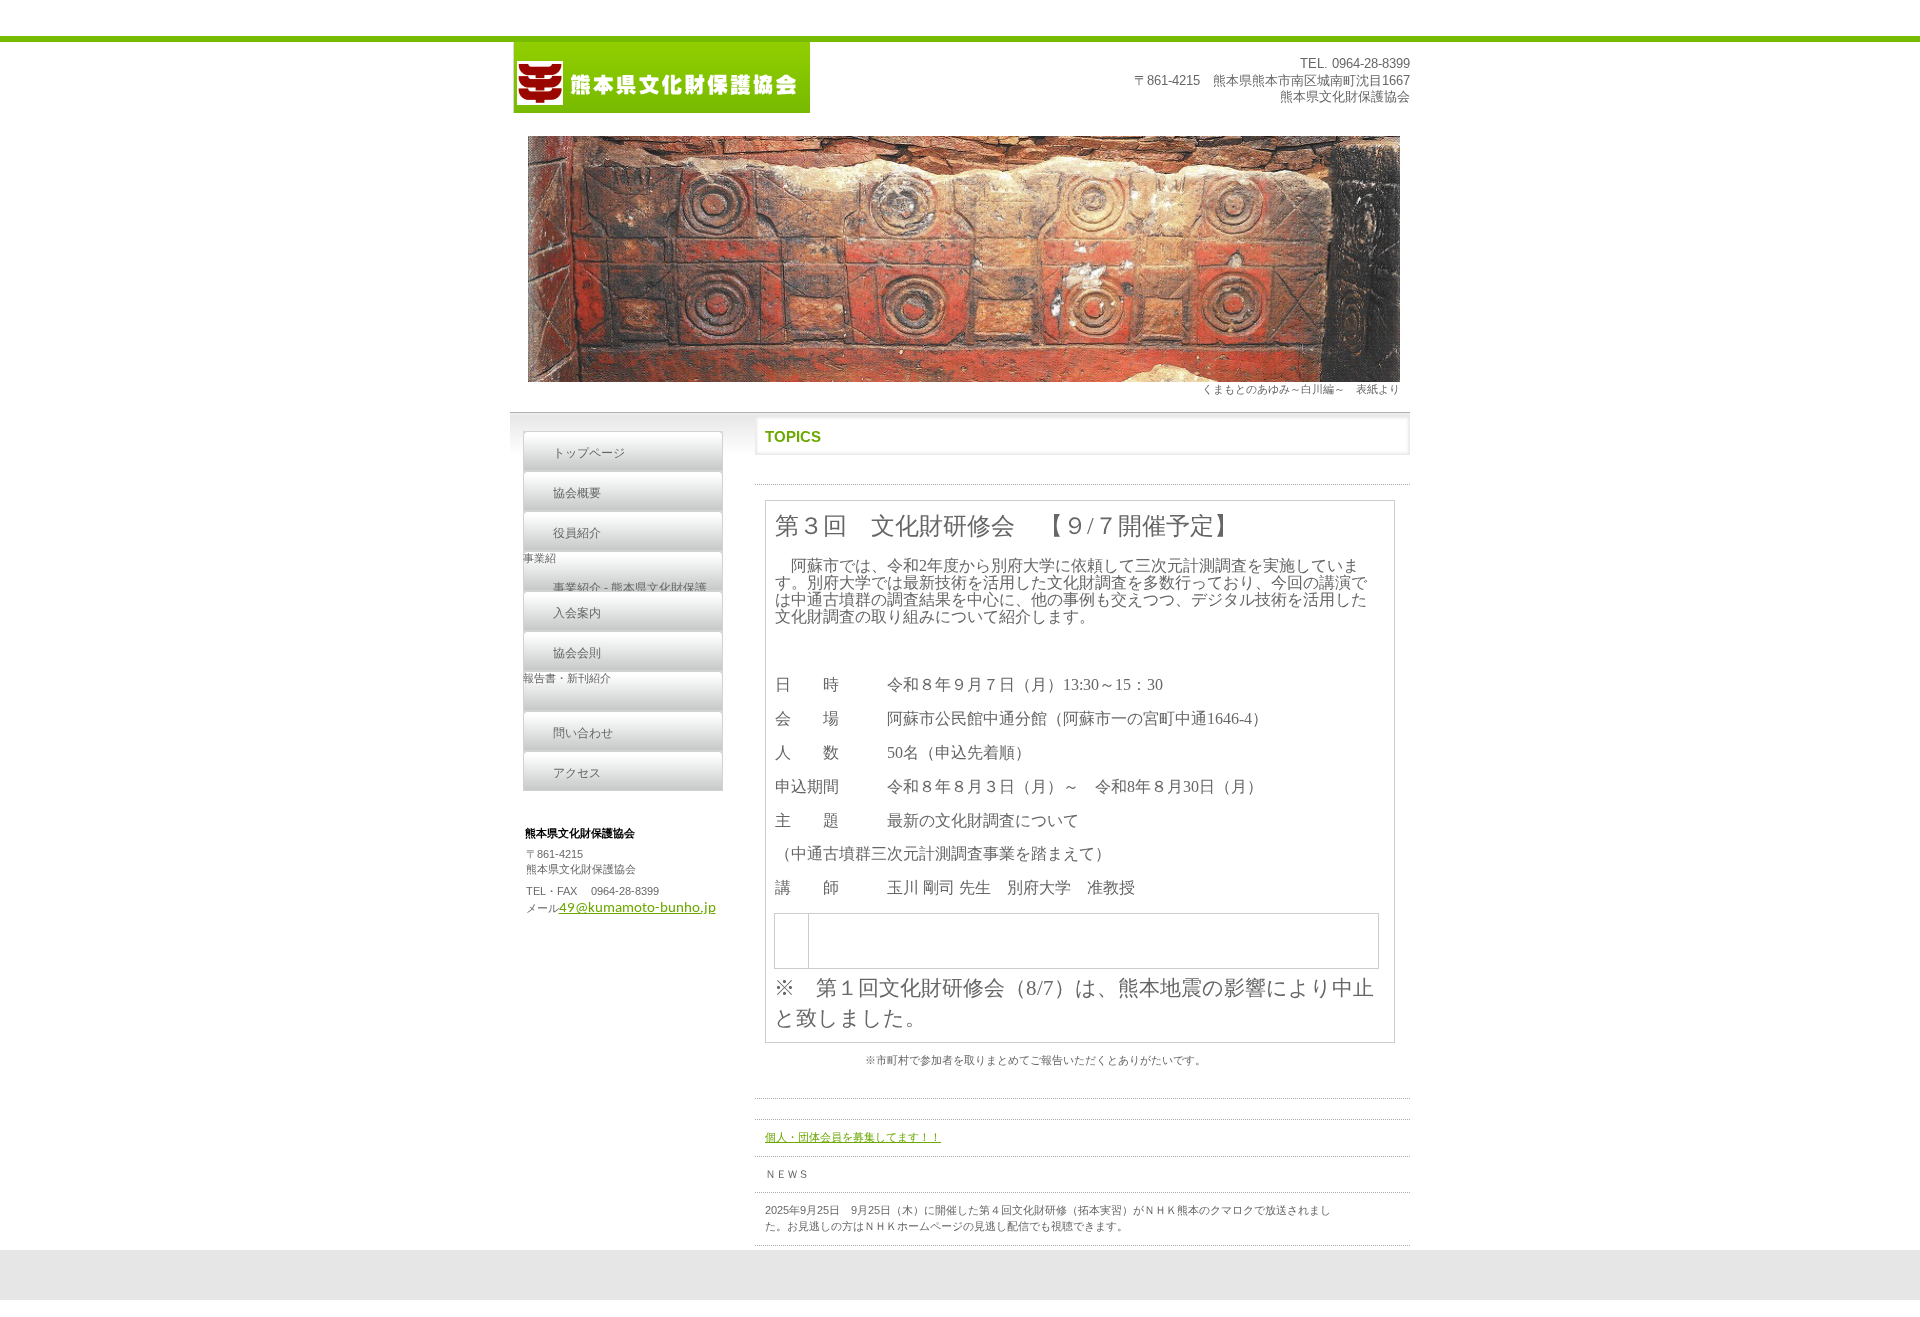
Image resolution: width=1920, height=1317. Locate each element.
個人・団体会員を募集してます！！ (853, 1137)
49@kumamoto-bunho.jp (637, 908)
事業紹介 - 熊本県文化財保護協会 (630, 595)
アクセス (577, 773)
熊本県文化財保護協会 (660, 77)
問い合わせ (583, 733)
